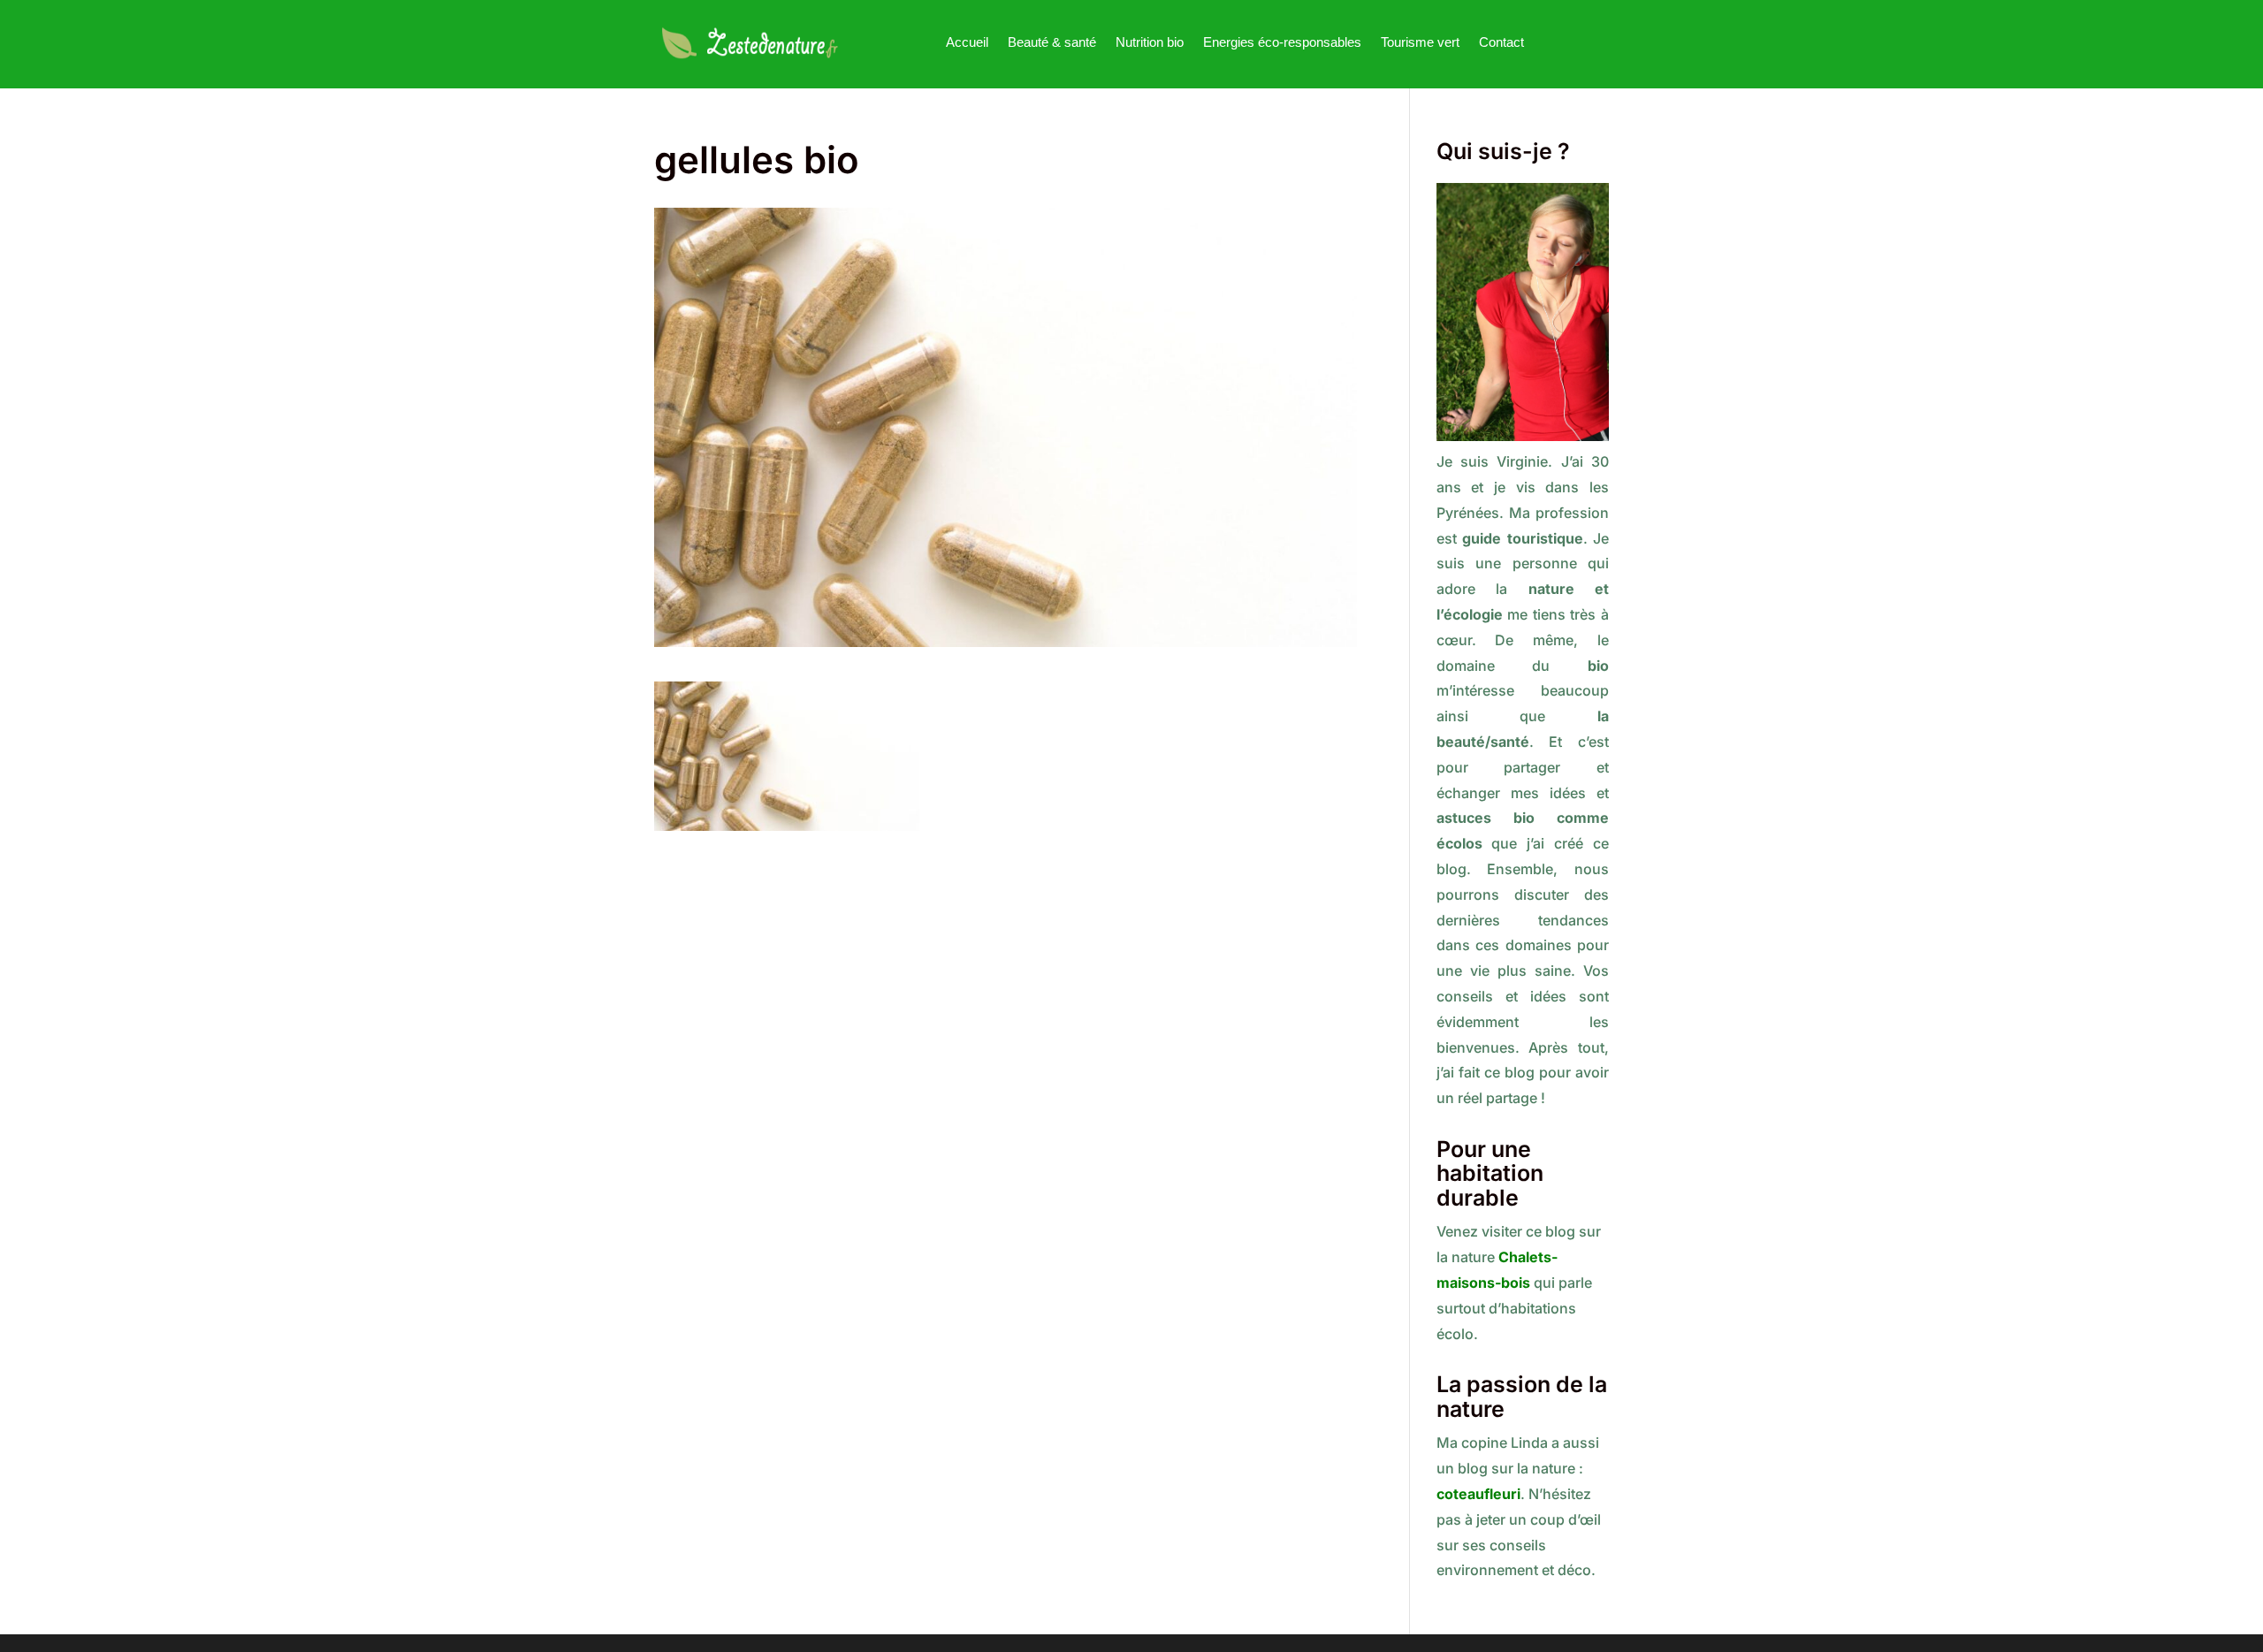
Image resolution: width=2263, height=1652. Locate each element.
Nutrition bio (1150, 42)
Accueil (967, 42)
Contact (1501, 42)
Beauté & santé (1052, 42)
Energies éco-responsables (1282, 42)
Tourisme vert (1420, 42)
